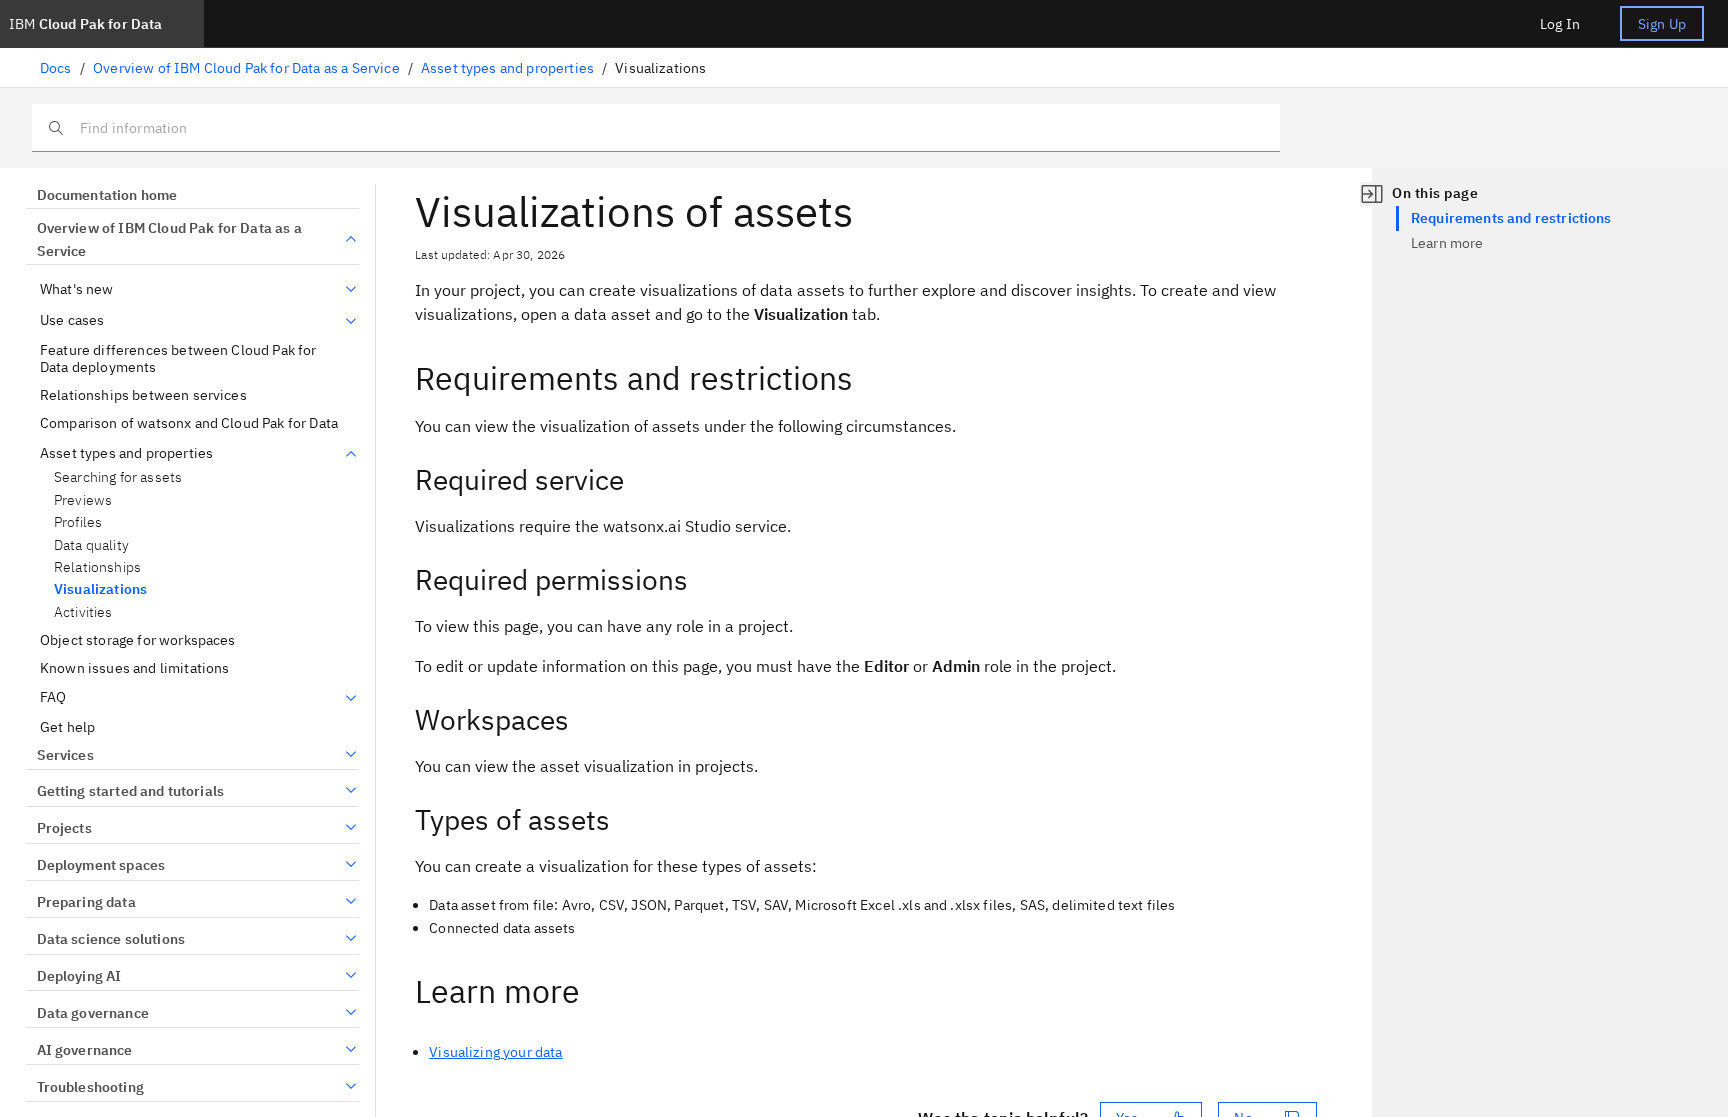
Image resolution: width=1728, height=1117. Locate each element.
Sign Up (1662, 24)
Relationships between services (143, 395)
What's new (77, 289)
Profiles (78, 522)
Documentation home (107, 195)
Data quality (91, 545)
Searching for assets (118, 477)
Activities (83, 612)
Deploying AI (79, 976)
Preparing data (86, 902)
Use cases (72, 320)
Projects (64, 828)
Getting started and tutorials (130, 791)
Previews (83, 500)
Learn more (1447, 243)
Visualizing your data (495, 1052)
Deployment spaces (101, 865)
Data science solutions (111, 939)
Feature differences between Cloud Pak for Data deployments (178, 359)
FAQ (53, 697)
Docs (56, 68)
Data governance (93, 1013)
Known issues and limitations (134, 668)
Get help (67, 727)
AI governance (85, 1050)
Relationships (97, 567)
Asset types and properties (507, 68)
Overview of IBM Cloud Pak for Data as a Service (246, 68)
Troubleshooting (90, 1087)
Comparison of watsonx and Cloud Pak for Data (189, 423)
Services (65, 755)
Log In (1560, 24)
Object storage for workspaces (138, 640)
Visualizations (100, 589)
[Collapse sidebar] (1372, 194)
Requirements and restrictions (1511, 218)
